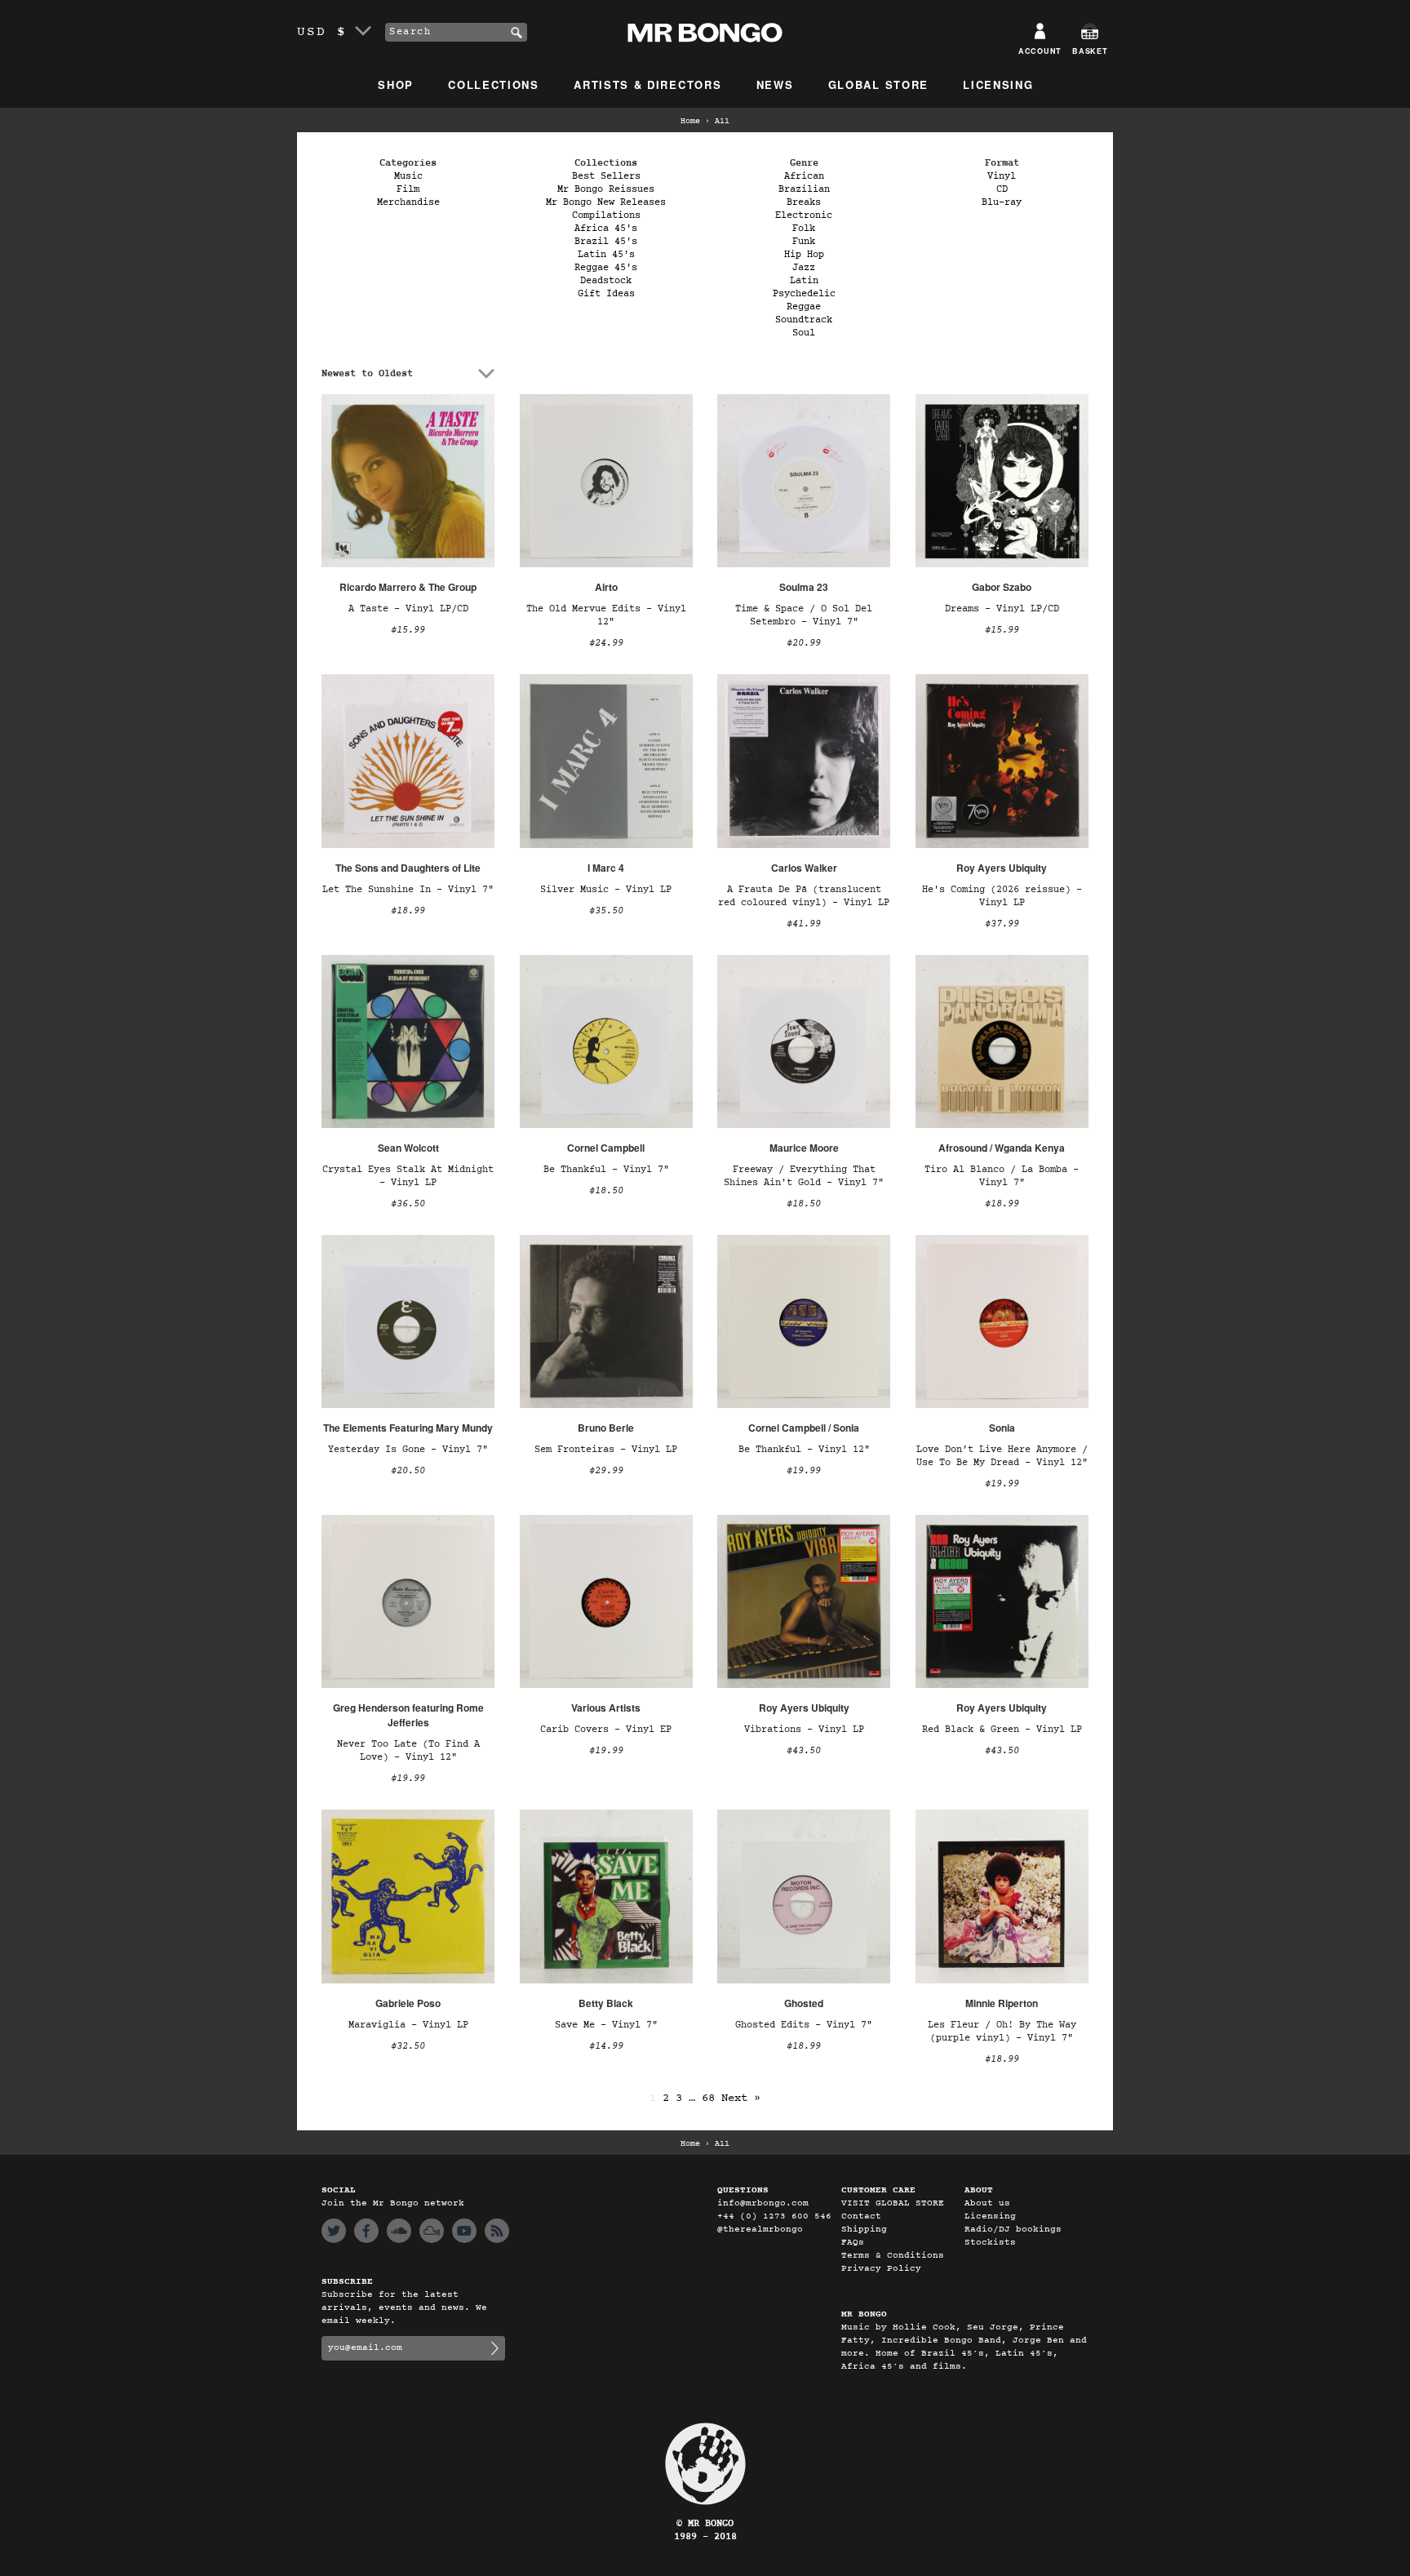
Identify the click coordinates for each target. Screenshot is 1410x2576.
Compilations (606, 215)
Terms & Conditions (893, 2256)
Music (408, 176)
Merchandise (408, 202)
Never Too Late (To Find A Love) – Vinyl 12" (408, 1751)
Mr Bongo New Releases (606, 202)
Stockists (990, 2243)
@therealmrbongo (760, 2230)
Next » (741, 2098)
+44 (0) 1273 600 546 (774, 2216)
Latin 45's (606, 255)
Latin (804, 281)
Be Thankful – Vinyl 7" (606, 1170)
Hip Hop (804, 255)
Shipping (864, 2230)
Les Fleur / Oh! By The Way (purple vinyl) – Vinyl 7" (1002, 2032)
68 (708, 2098)
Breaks (804, 202)
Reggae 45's (606, 268)
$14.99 (606, 2046)
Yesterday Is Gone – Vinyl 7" (408, 1450)
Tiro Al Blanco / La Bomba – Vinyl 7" (1002, 1176)
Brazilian (804, 189)
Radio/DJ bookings (1013, 2230)
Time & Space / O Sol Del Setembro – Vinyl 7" (804, 615)
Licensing (998, 84)
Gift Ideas (606, 294)
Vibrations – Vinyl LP (804, 1730)
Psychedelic (804, 294)
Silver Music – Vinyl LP (606, 890)
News (775, 84)
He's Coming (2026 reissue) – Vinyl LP (1002, 896)
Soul (804, 333)
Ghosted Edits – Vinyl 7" (804, 2025)
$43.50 (804, 1751)
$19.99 (804, 1471)
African (804, 176)
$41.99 (804, 924)
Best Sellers (606, 176)
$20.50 (408, 1471)
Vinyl (1002, 176)
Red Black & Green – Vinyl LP (1002, 1730)
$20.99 (804, 643)
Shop (396, 84)
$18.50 (606, 1191)
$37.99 (1002, 924)
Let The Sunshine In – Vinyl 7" (408, 890)
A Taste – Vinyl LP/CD (408, 609)
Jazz (804, 268)
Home (690, 122)
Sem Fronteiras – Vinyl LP (606, 1450)
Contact (861, 2216)
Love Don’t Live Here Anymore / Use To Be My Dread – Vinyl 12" (1002, 1456)
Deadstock (606, 281)
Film (408, 189)
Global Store (878, 84)
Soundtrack (804, 320)
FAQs (853, 2243)
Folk (804, 229)
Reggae (804, 307)
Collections (494, 84)
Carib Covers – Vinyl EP (606, 1730)
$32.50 (408, 2046)
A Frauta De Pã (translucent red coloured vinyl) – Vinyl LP (804, 896)
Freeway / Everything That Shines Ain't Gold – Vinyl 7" (804, 1176)
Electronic (804, 215)
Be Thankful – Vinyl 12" (804, 1450)
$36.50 (408, 1204)
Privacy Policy (881, 2269)
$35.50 (606, 911)
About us (987, 2203)
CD (1002, 189)
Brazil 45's (606, 242)
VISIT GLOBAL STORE (893, 2203)
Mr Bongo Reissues (606, 189)
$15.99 (408, 630)
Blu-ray (1002, 202)
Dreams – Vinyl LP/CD (1002, 609)
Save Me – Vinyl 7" (606, 2025)
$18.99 (408, 911)
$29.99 (606, 1471)
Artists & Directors (647, 84)
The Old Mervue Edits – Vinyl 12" (606, 615)
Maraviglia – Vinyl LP (408, 2025)
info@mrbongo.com (763, 2203)
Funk (804, 242)
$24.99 (606, 643)
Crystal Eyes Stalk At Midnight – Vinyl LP (408, 1176)
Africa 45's (606, 229)
